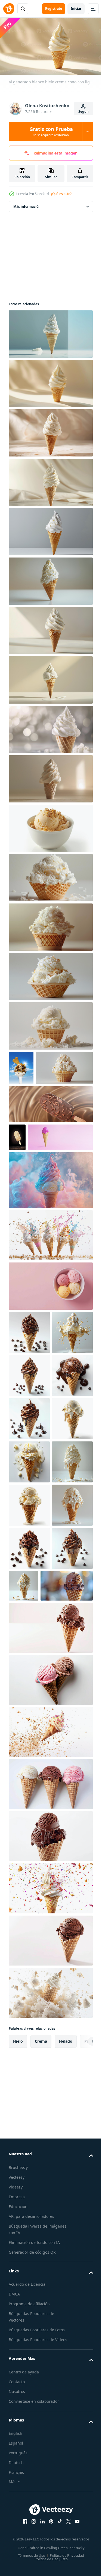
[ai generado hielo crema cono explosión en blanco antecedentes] (50, 1295)
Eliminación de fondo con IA (34, 2561)
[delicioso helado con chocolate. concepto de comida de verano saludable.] (21, 1066)
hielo (18, 2360)
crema (41, 2360)
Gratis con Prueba (51, 131)
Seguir (84, 111)
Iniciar (76, 9)
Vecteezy (17, 2496)
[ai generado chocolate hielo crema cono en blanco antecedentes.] (50, 1947)
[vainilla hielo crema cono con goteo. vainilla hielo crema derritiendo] (29, 1436)
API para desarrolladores (31, 2535)
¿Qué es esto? (61, 194)
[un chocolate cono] (35, 1905)
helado (66, 2360)
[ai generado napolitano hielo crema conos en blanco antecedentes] (50, 1999)
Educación (18, 2525)
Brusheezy (18, 2486)
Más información (27, 204)
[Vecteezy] (9, 9)
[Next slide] (81, 2360)
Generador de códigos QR (32, 2571)
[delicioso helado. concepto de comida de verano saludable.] (41, 1197)
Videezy (16, 2506)
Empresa (17, 2516)
